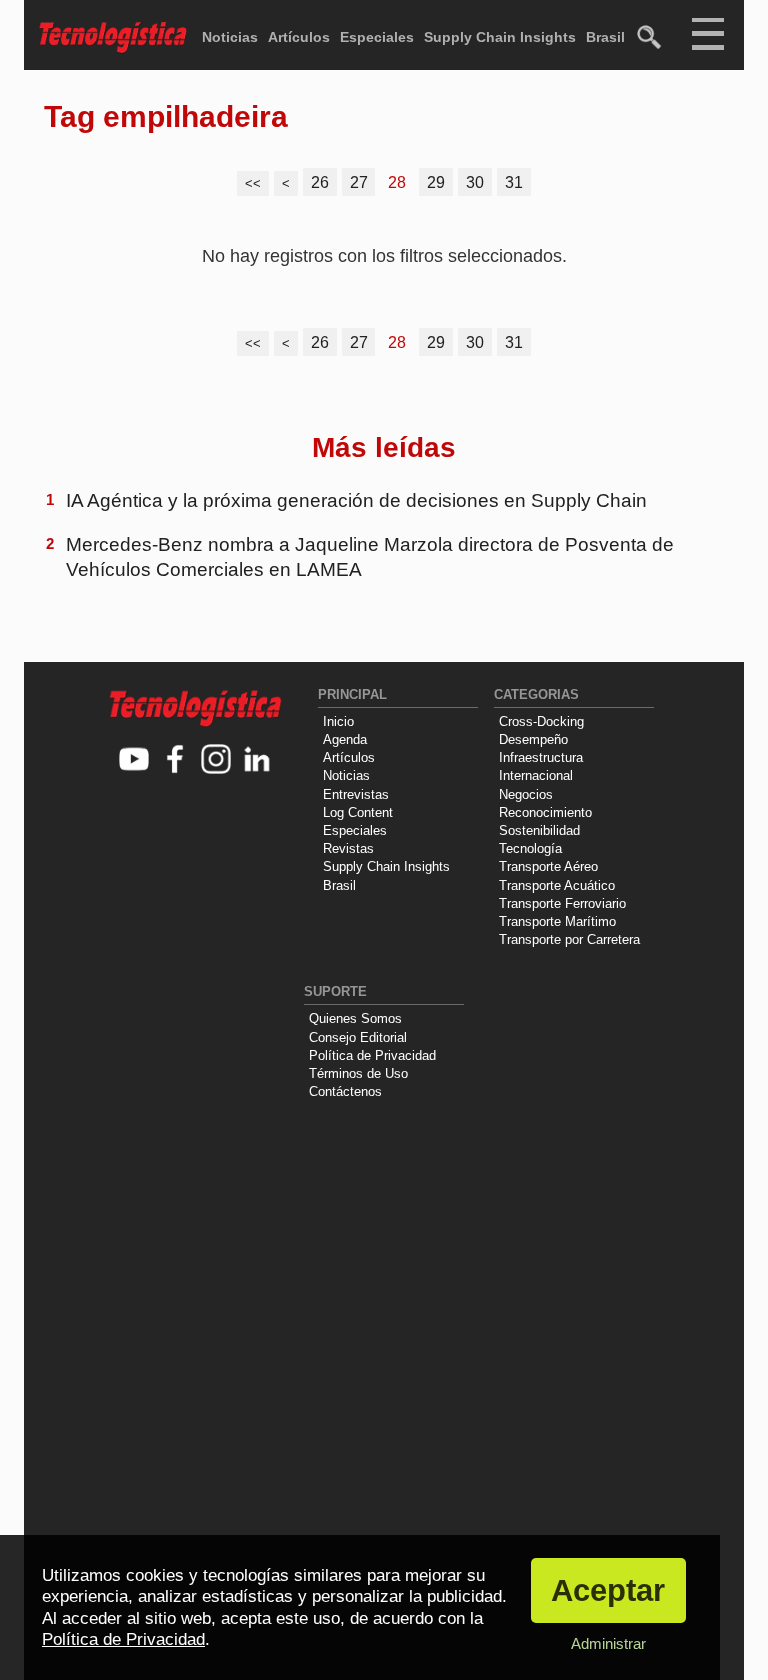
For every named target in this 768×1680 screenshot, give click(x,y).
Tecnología (530, 848)
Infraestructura (541, 757)
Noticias (230, 37)
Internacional (536, 775)
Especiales (377, 37)
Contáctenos (345, 1091)
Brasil (605, 37)
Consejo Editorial (358, 1037)
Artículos (299, 37)
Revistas (348, 848)
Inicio (338, 721)
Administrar (608, 1643)
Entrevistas (356, 794)
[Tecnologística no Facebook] (175, 760)
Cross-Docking (541, 721)
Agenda (345, 739)
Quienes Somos (355, 1018)
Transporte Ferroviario (562, 903)
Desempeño (533, 739)
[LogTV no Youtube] (134, 760)
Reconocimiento (545, 812)
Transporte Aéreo (548, 866)
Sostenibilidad (539, 830)
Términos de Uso (358, 1073)
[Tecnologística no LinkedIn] (257, 760)
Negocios (526, 794)
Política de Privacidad (372, 1055)
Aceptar (608, 1590)
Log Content (358, 812)
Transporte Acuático (557, 885)
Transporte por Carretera (569, 939)
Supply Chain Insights (500, 37)
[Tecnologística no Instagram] (216, 760)
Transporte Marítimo (557, 921)
